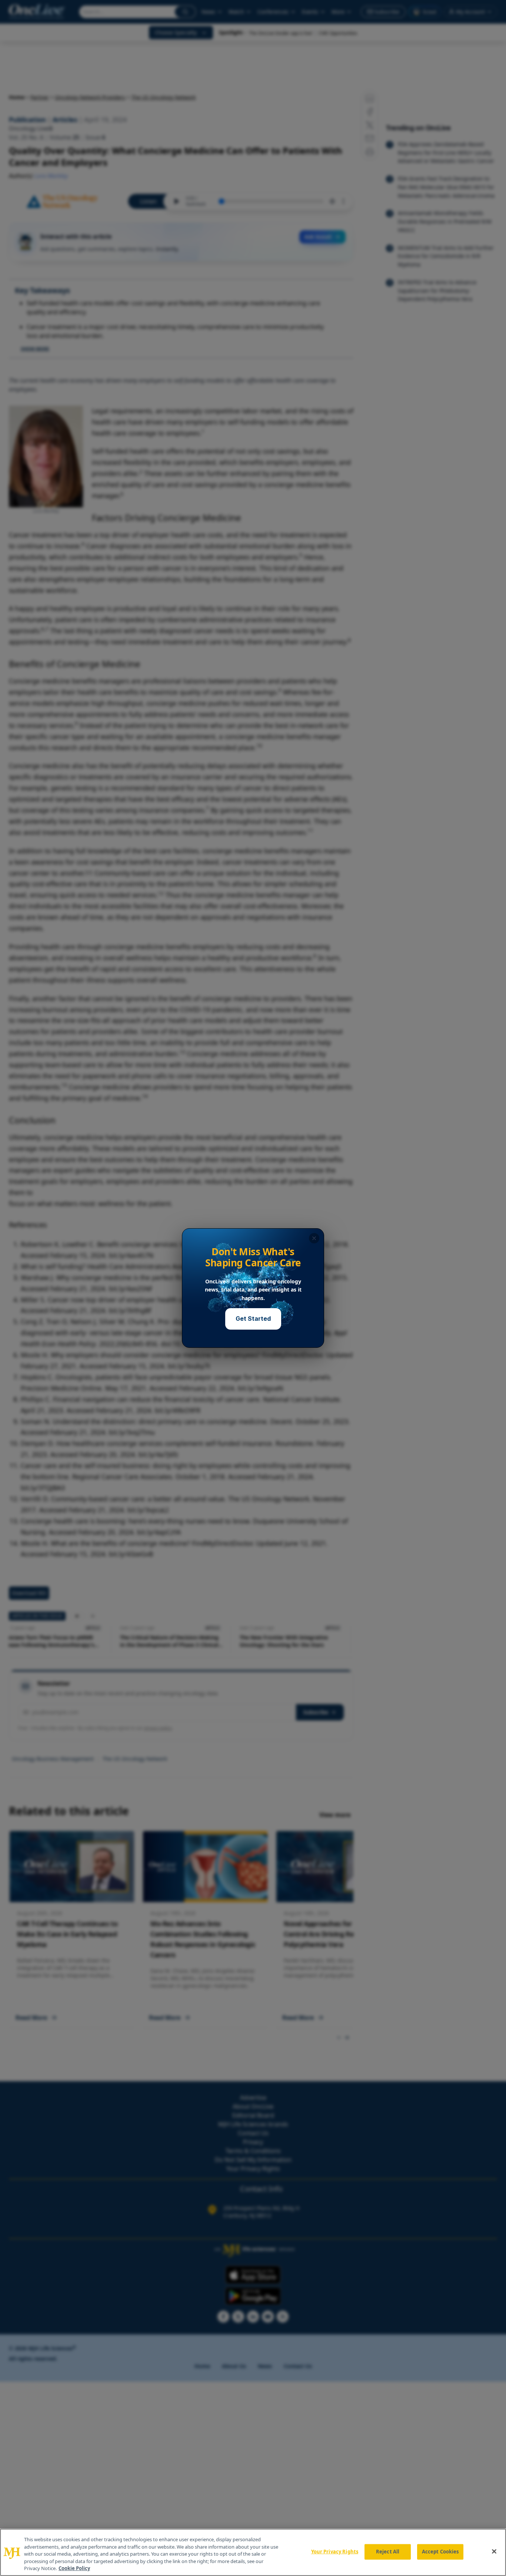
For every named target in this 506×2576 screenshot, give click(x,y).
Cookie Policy (74, 2568)
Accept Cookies (440, 2552)
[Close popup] (314, 1238)
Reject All (388, 2552)
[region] (253, 2552)
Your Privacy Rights (335, 2552)
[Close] (494, 2552)
